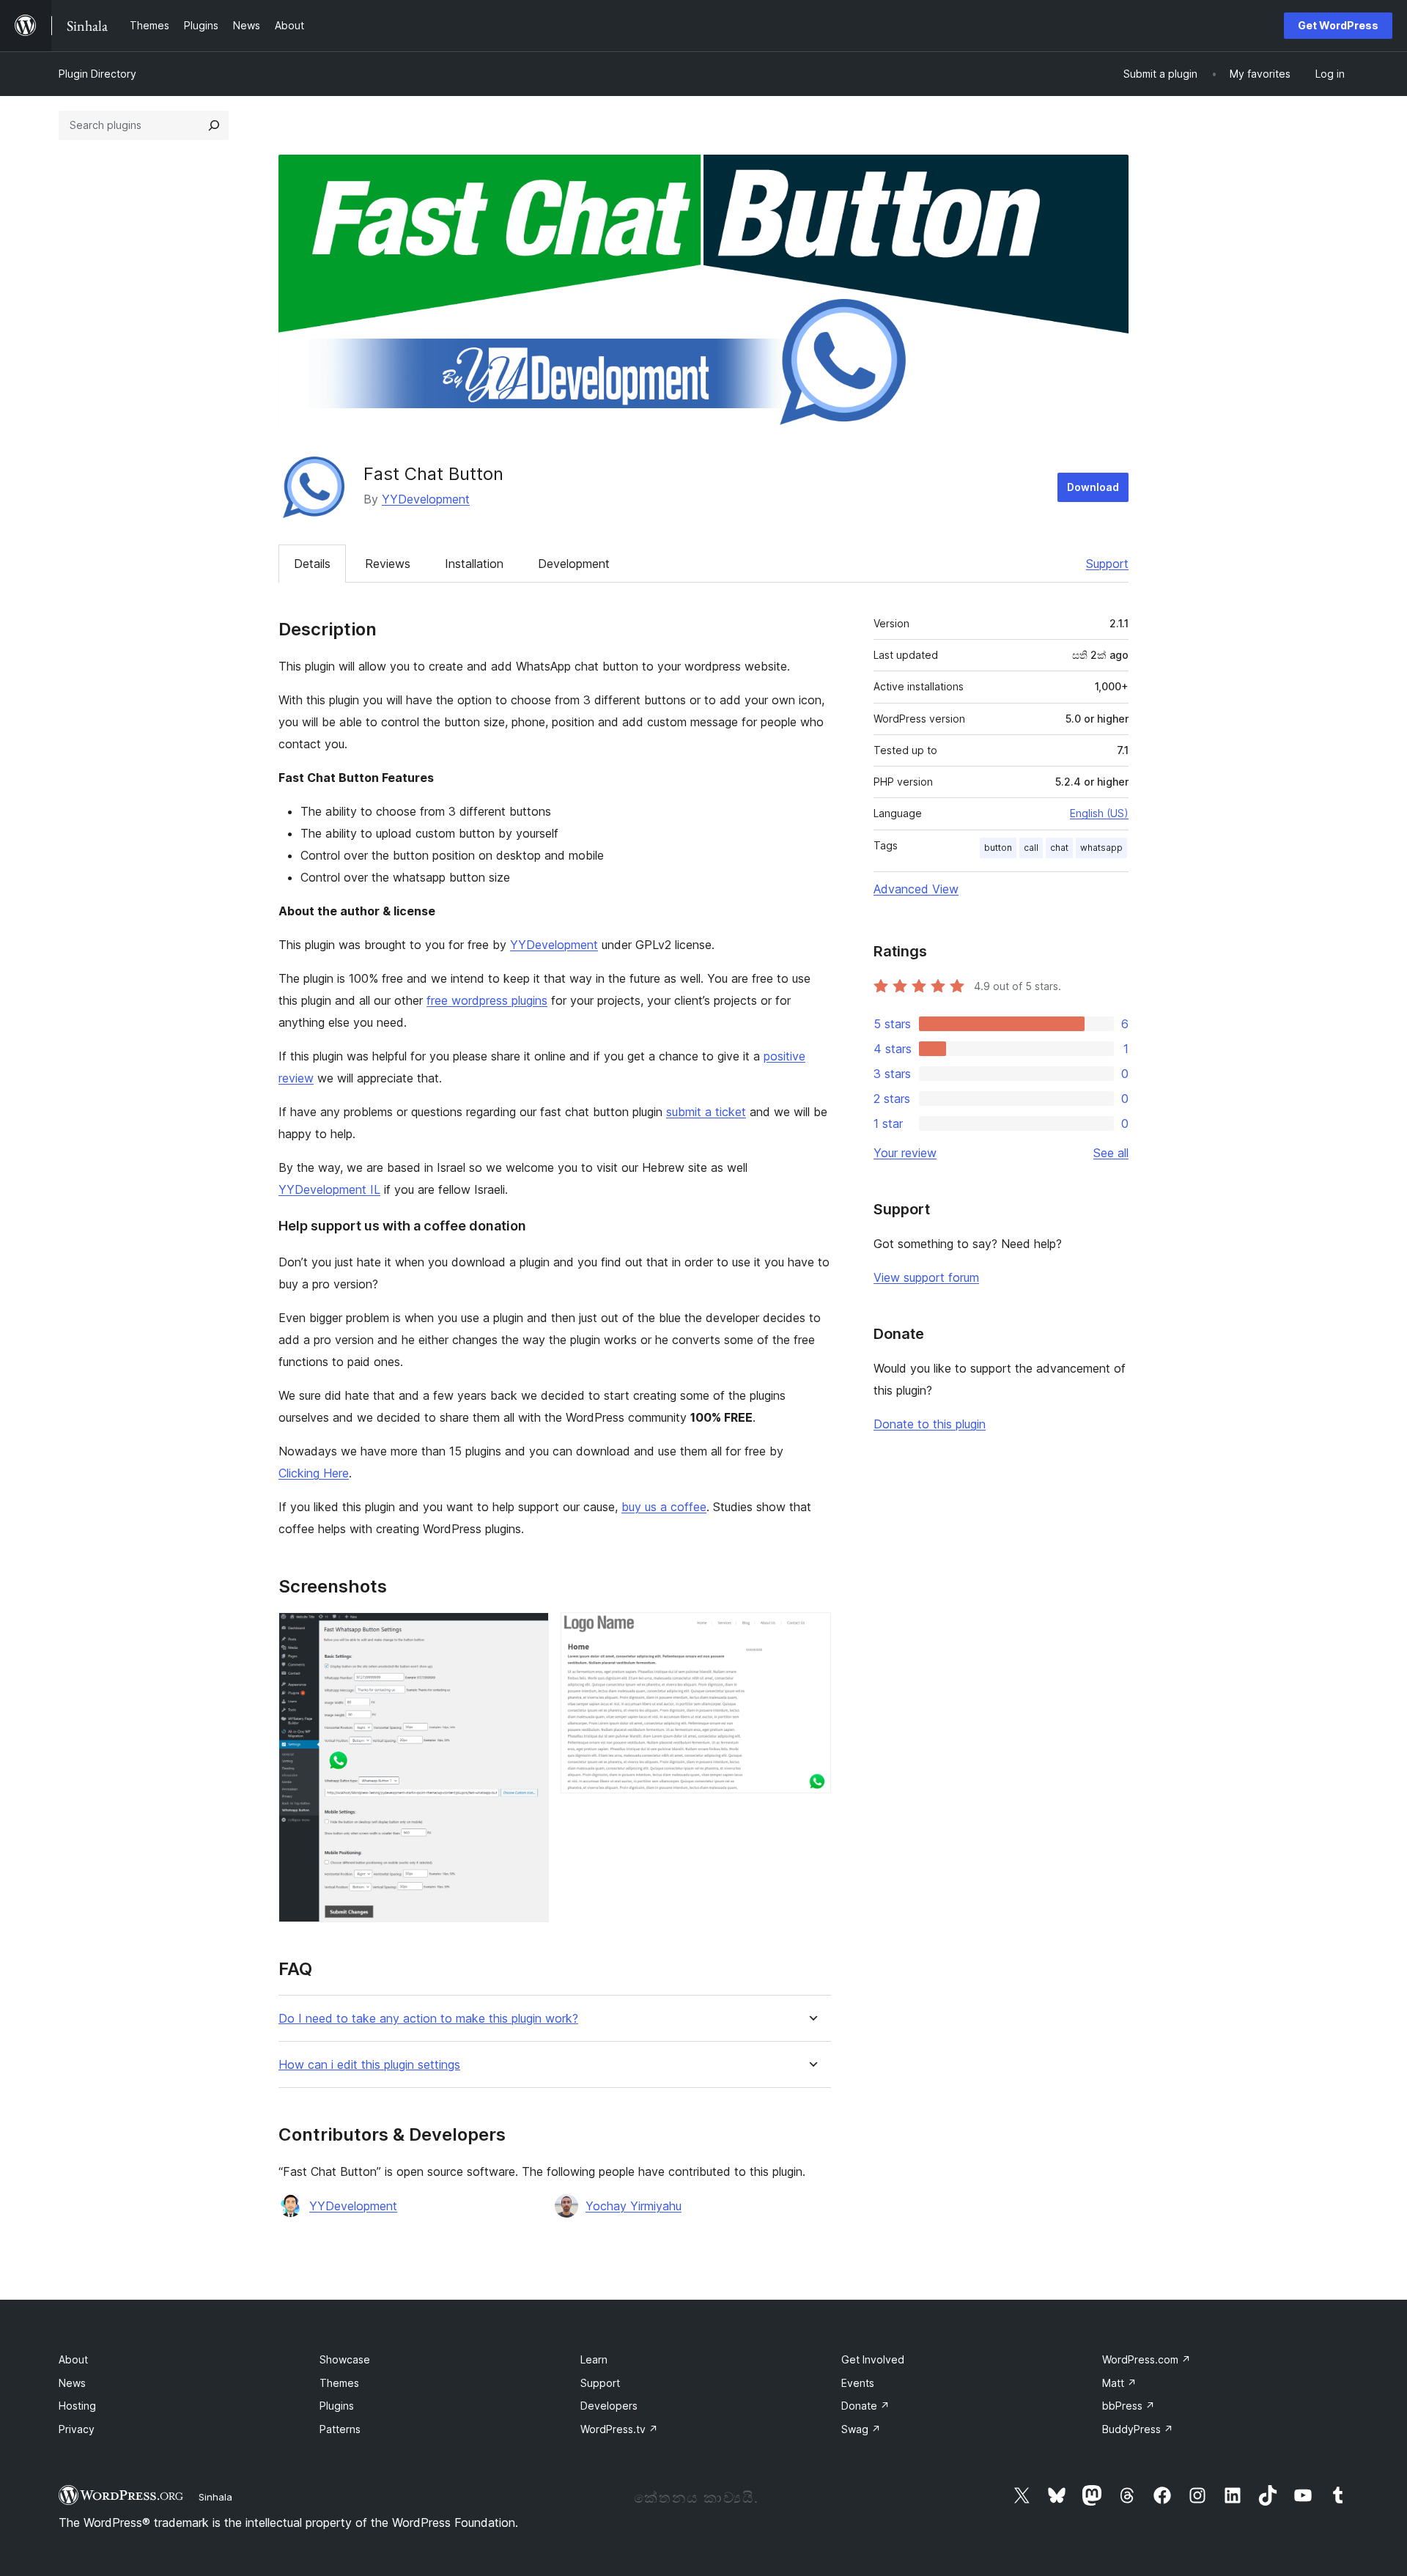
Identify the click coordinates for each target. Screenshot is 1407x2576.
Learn (594, 2359)
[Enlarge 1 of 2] (529, 1632)
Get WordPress (1338, 25)
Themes (339, 2383)
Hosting (77, 2406)
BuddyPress (1138, 2429)
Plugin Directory (97, 74)
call (1031, 848)
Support (1107, 564)
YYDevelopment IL (329, 1189)
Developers (609, 2406)
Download (1093, 487)
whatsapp (1101, 848)
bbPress (1129, 2406)
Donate (865, 2406)
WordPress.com (1146, 2359)
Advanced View (916, 889)
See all (1111, 1153)
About (73, 2359)
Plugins (337, 2406)
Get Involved (873, 2359)
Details (312, 564)
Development (574, 564)
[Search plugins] (214, 125)
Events (858, 2383)
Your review (905, 1153)
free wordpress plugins (487, 1000)
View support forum (926, 1277)
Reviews (388, 564)
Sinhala (215, 2497)
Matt (1119, 2383)
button (998, 848)
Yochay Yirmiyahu (634, 2206)
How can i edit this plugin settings (369, 2065)
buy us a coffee (664, 1507)
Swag (861, 2429)
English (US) (1099, 813)
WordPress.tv (619, 2429)
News (72, 2383)
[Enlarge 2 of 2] (811, 1632)
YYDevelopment (426, 499)
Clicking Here (314, 1473)
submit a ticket (706, 1112)
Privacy (77, 2429)
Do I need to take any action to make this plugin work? (428, 2019)
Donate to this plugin (930, 1424)
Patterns (340, 2429)
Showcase (345, 2359)
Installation (474, 564)
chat (1059, 848)
